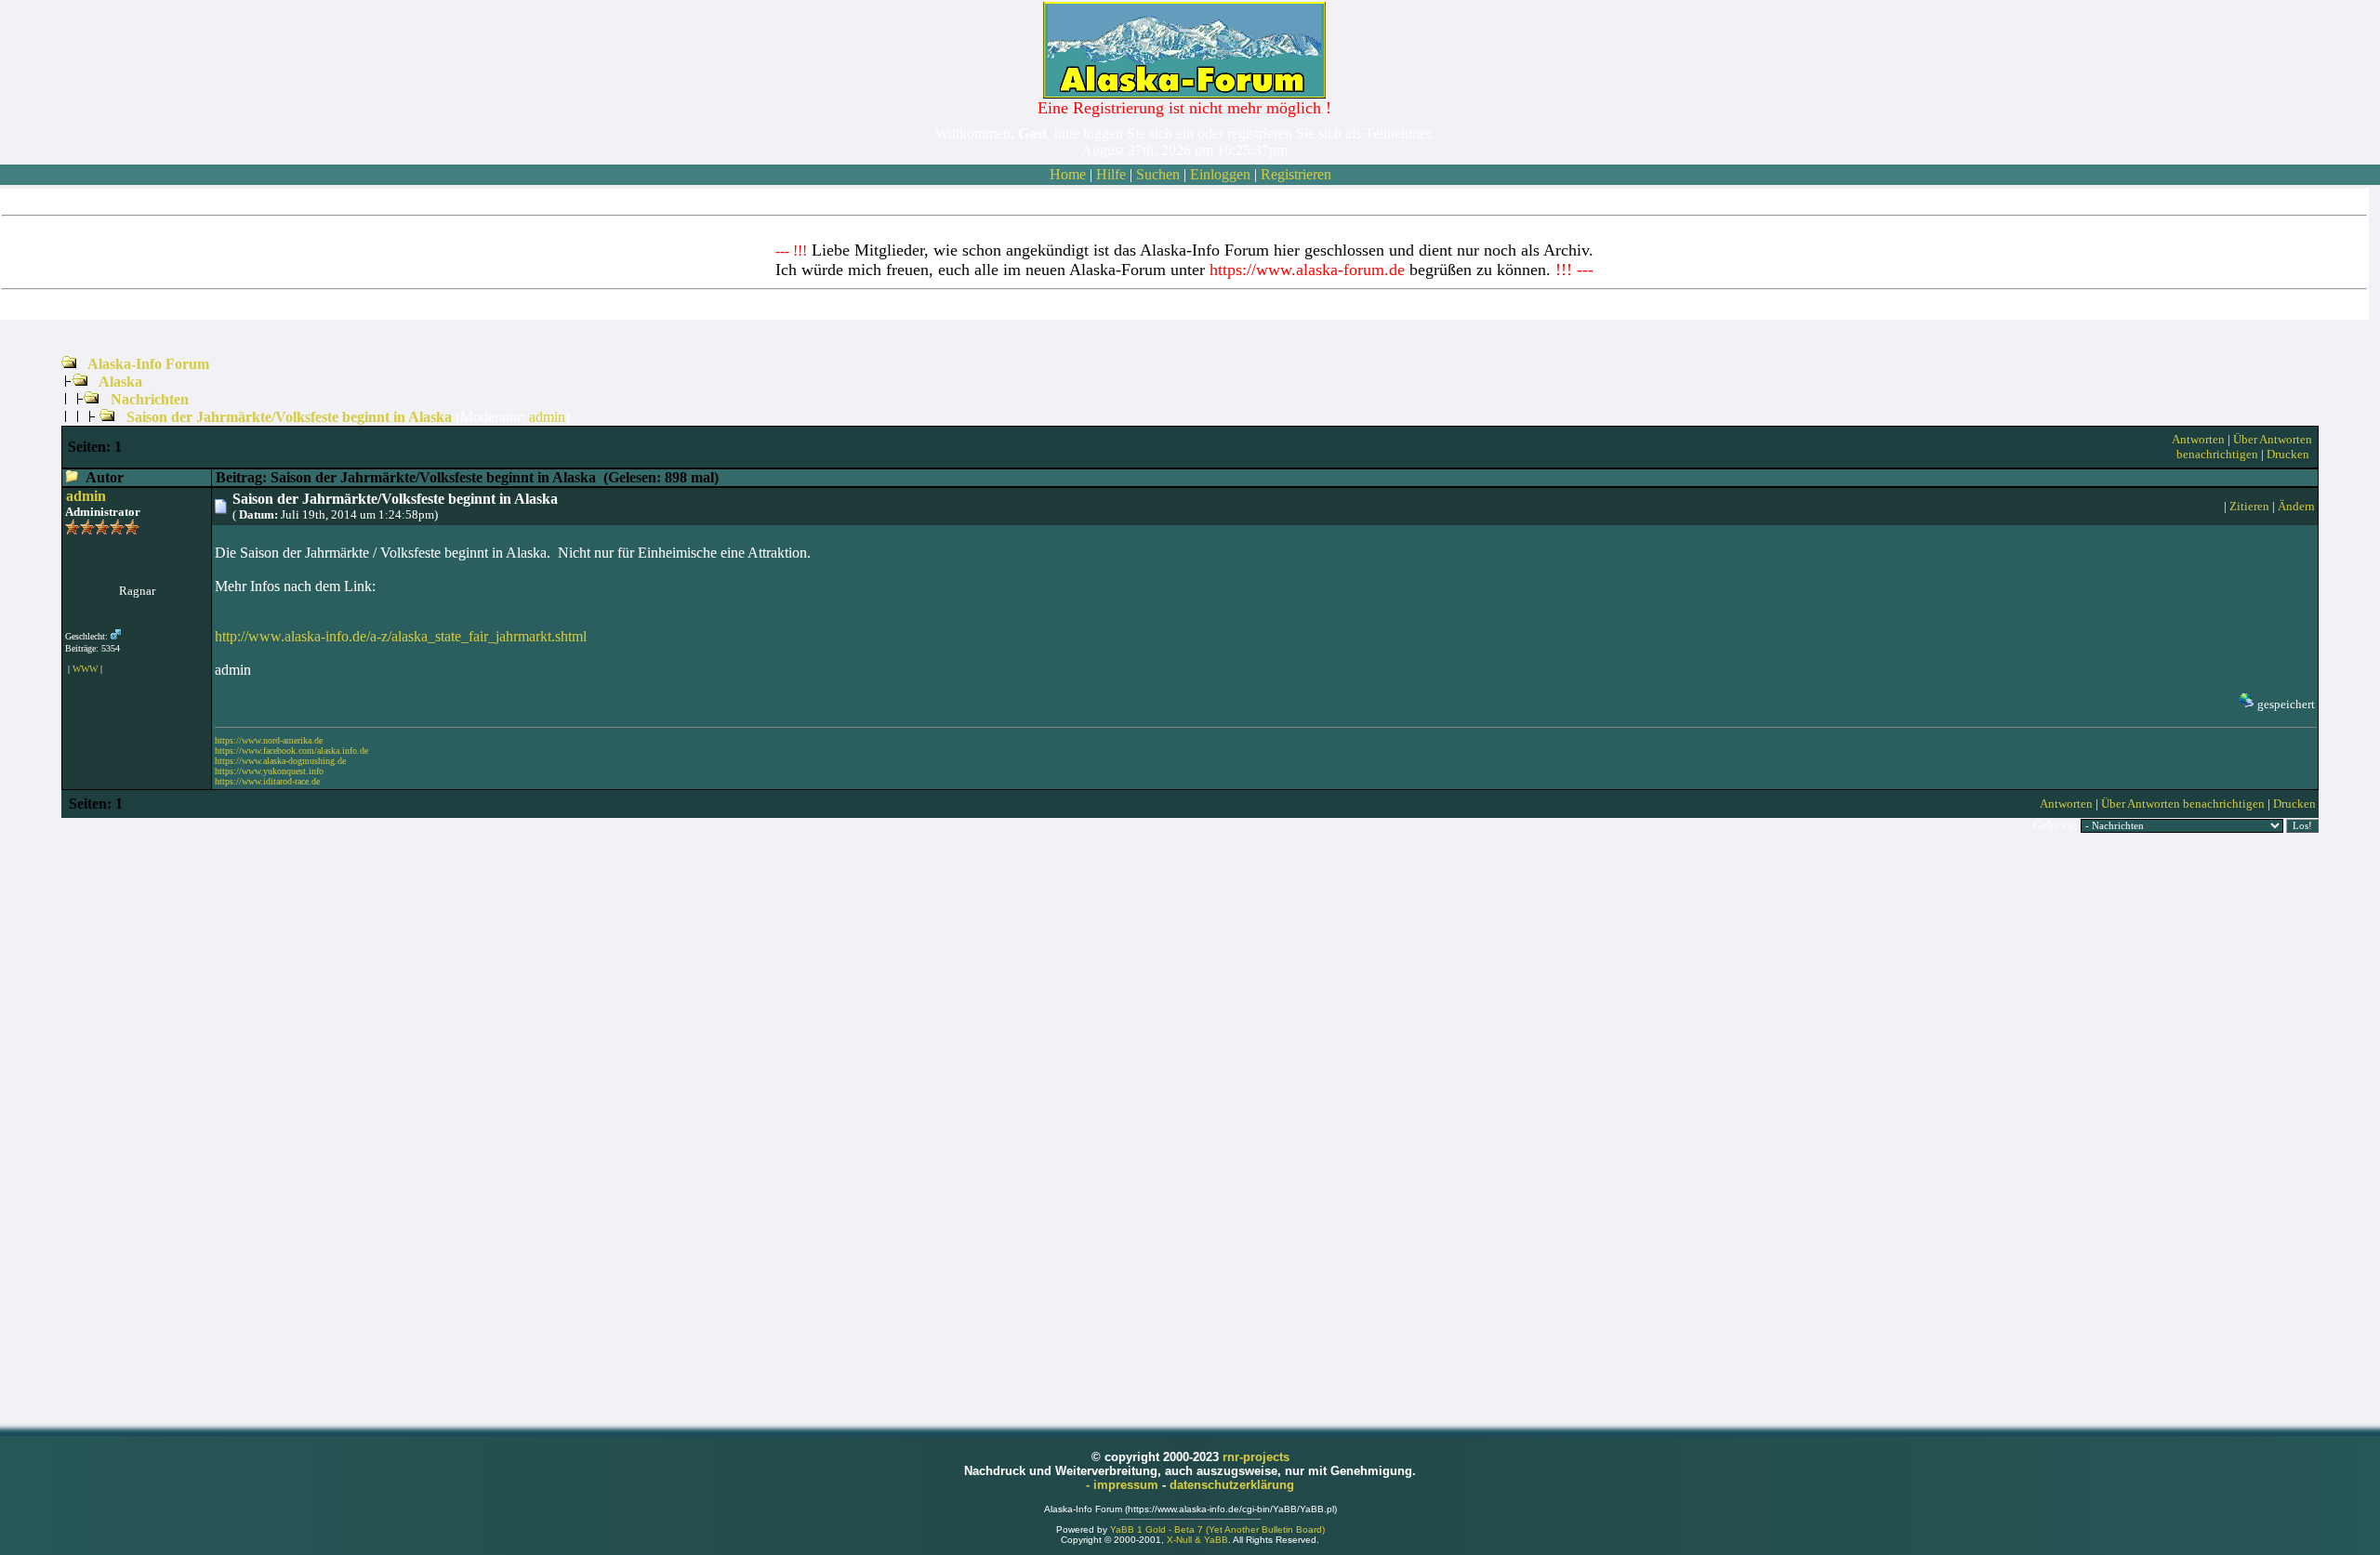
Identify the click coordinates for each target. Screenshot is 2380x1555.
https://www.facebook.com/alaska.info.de (291, 751)
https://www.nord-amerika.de (269, 740)
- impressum (1124, 1485)
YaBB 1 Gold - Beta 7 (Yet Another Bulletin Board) (1217, 1529)
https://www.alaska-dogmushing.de (280, 761)
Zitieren (2249, 506)
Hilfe (1111, 174)
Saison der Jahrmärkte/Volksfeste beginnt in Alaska (289, 417)
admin (547, 417)
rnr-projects (1256, 1457)
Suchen (1158, 174)
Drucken (2288, 454)
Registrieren (1296, 174)
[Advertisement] (1190, 1128)
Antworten (2198, 439)
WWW (85, 669)
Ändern (2296, 506)
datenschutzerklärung (1232, 1485)
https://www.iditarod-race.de (267, 781)
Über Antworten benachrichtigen (2244, 447)
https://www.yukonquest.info (269, 771)
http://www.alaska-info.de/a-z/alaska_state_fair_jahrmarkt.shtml (401, 636)
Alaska (120, 382)
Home (1068, 174)
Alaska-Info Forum (148, 364)
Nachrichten (150, 399)
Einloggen (1220, 174)
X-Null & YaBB (1197, 1540)
